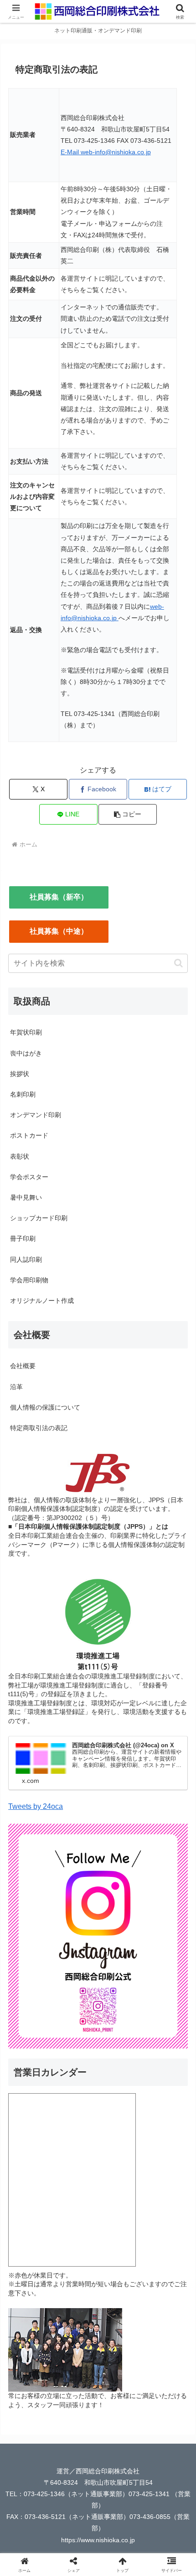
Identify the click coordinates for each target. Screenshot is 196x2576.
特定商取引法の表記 (39, 1428)
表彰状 (20, 1156)
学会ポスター (29, 1177)
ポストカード (29, 1135)
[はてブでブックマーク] (76, 2381)
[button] (128, 814)
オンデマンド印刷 (36, 1115)
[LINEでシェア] (120, 2381)
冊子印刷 (23, 1238)
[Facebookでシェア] (33, 2381)
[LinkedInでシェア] (76, 2406)
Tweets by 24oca (36, 1806)
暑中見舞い (26, 1197)
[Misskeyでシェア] (163, 2356)
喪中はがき (26, 1053)
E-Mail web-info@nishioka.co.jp (106, 152)
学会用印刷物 (29, 1280)
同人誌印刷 (26, 1259)
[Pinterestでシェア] (163, 2381)
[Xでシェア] (33, 2356)
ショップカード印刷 (39, 1218)
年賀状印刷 (26, 1032)
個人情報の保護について (45, 1407)
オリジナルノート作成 (42, 1301)
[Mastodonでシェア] (76, 2356)
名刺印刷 (23, 1094)
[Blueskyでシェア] (120, 2356)
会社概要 (23, 1366)
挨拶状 (20, 1074)
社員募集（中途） (59, 931)
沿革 (16, 1387)
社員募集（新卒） (59, 897)
